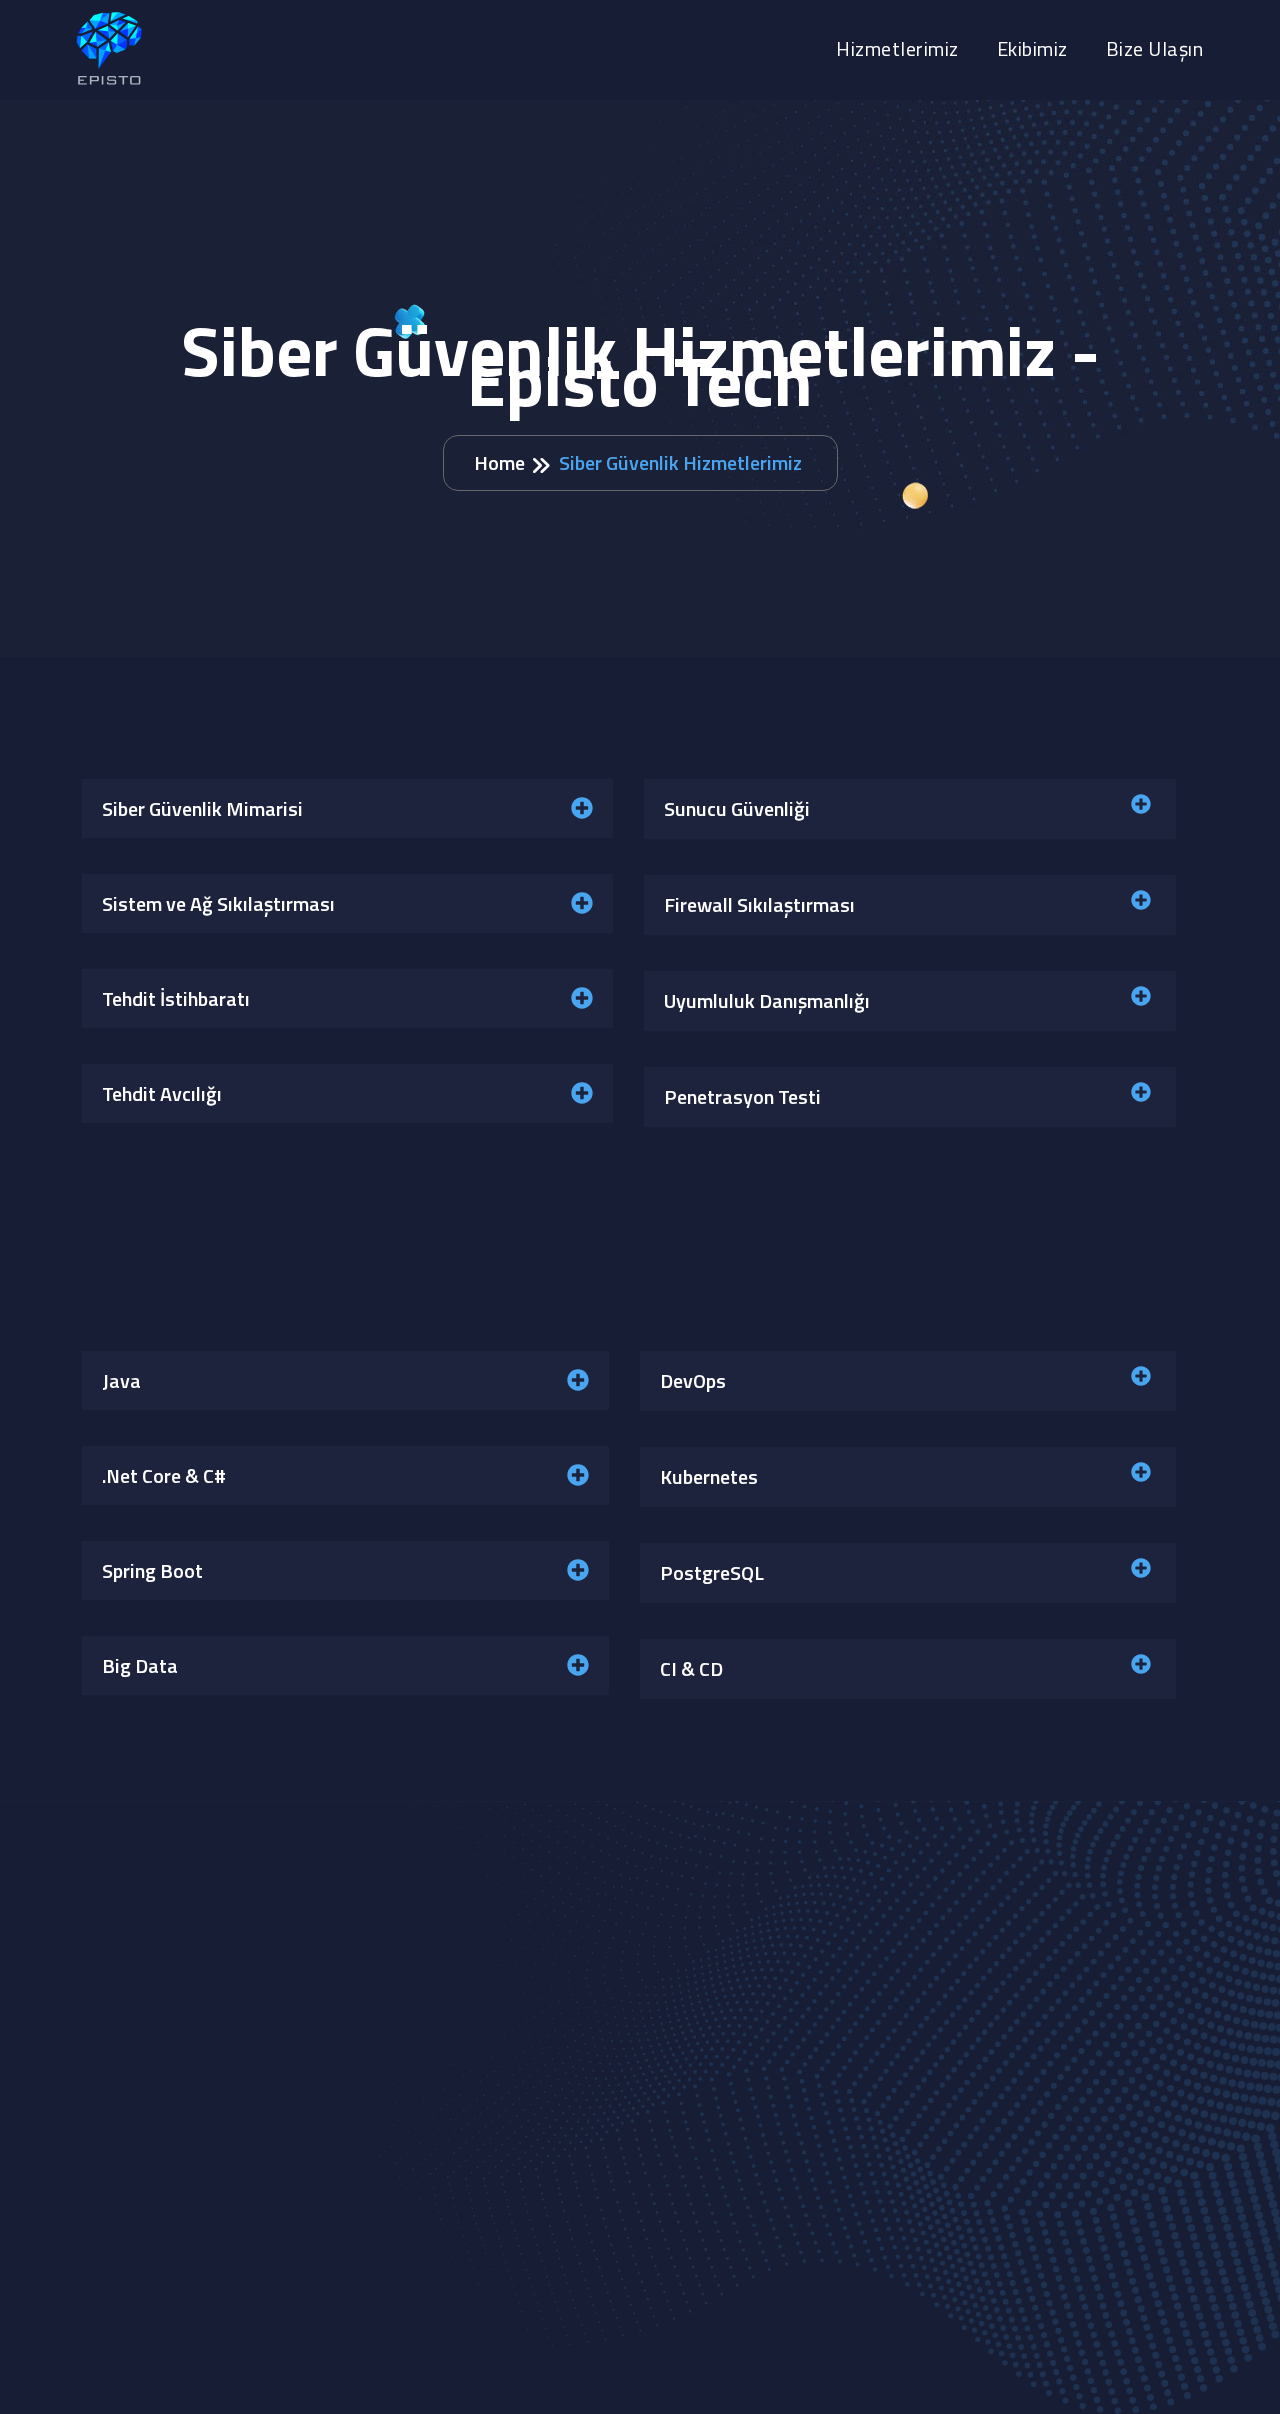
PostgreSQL (712, 1572)
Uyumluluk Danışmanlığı (767, 1000)
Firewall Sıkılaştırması (759, 904)
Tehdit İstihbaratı (176, 998)
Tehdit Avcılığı (162, 1093)
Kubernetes (709, 1476)
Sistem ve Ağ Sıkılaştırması (218, 903)
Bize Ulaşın (1155, 48)
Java (121, 1380)
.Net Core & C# (164, 1475)
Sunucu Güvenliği (737, 808)
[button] (347, 808)
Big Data (140, 1665)
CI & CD (691, 1668)
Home (499, 462)
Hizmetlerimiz (897, 48)
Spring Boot (152, 1570)
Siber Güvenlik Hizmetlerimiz (680, 462)
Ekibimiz (1032, 48)
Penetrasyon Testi (742, 1096)
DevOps (693, 1380)
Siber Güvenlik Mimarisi (202, 808)
